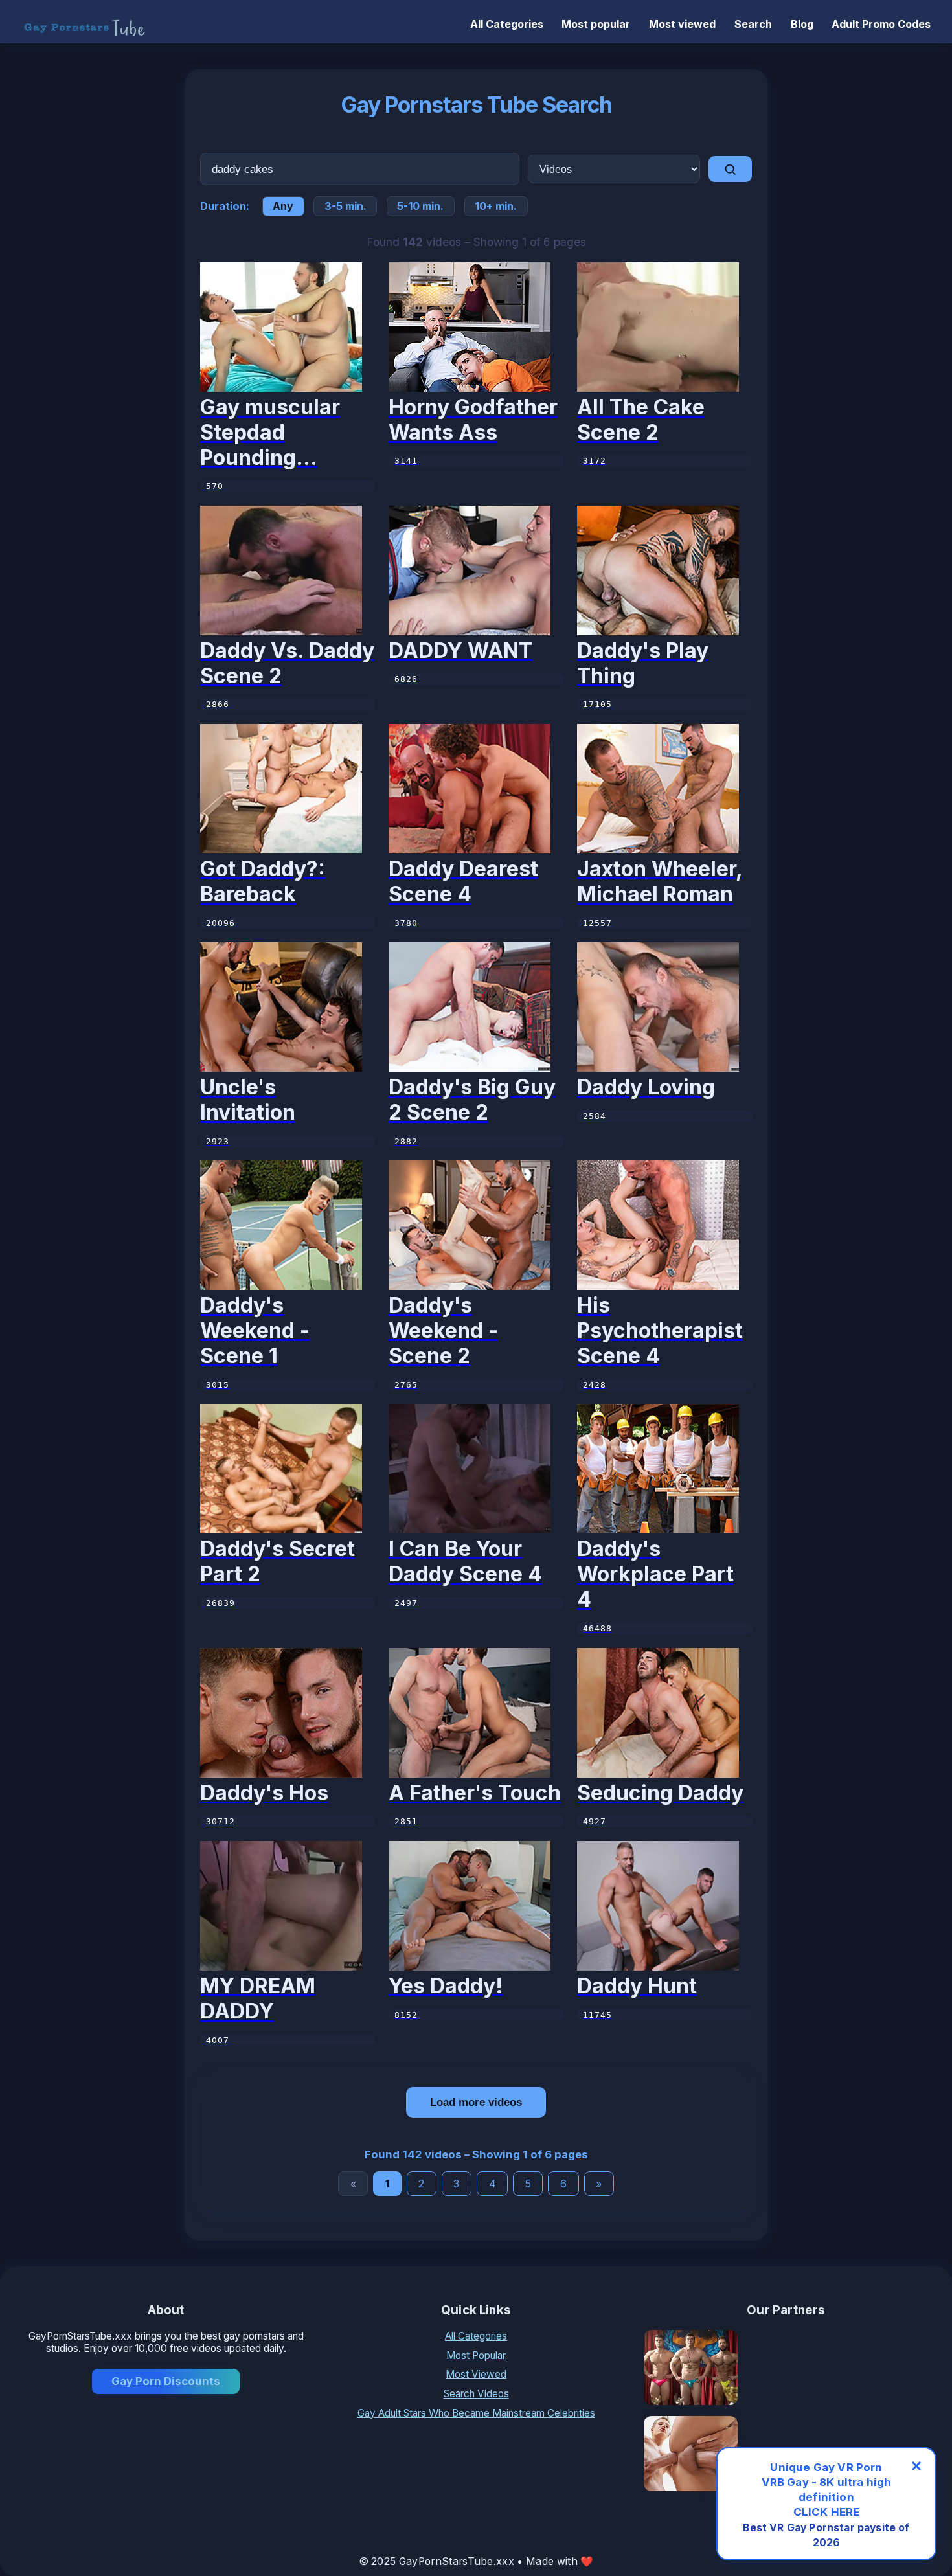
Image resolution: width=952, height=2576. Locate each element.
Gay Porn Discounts (166, 2381)
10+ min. (496, 206)
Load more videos (476, 2102)
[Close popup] (916, 2466)
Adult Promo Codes (881, 24)
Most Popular (476, 2356)
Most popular (596, 24)
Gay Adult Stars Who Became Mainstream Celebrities (476, 2413)
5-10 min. (420, 206)
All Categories (507, 24)
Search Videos (476, 2394)
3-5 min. (346, 206)
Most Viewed (476, 2374)
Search (753, 24)
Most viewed (682, 24)
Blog (802, 24)
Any (283, 206)
